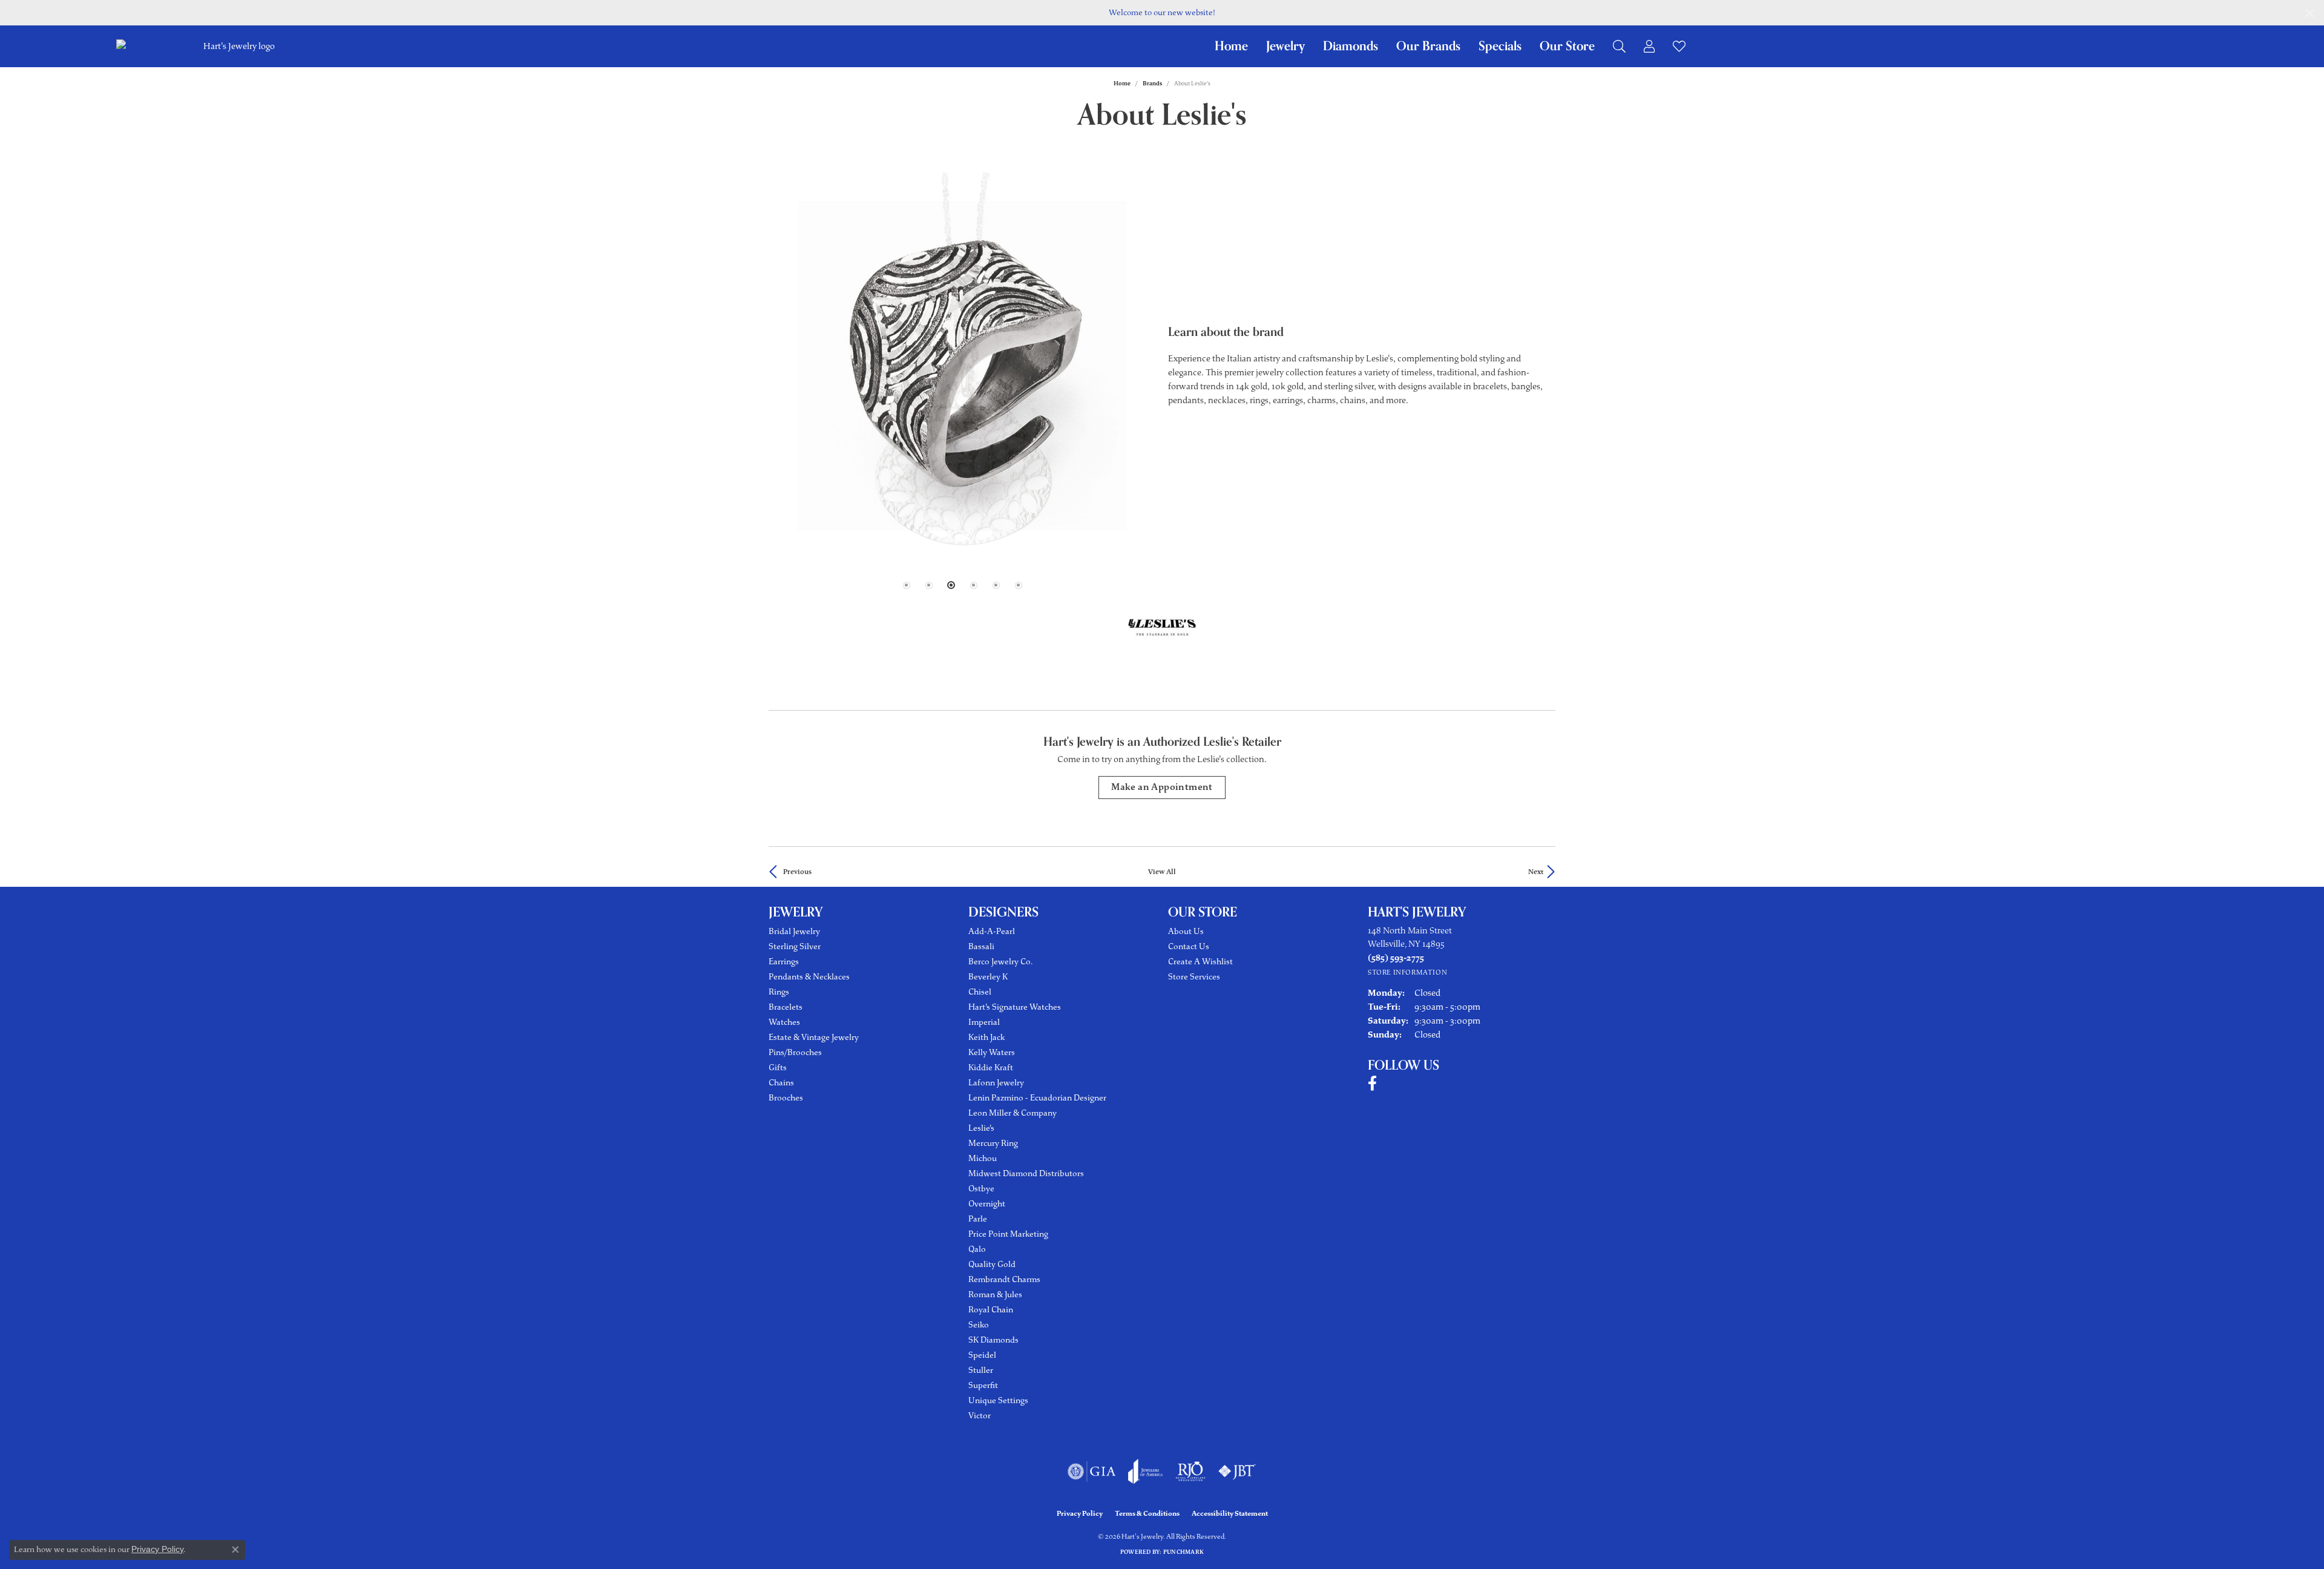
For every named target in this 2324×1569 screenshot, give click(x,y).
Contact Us (1189, 946)
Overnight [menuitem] (987, 1204)
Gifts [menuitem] (778, 1067)
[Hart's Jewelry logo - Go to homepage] (238, 46)
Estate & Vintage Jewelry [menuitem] (814, 1037)
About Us (1186, 931)
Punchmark (1183, 1552)
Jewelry (1285, 46)
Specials (1500, 46)
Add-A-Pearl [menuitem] (992, 931)
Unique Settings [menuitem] (998, 1400)
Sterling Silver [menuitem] (795, 946)
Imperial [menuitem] (984, 1022)
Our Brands (1428, 46)
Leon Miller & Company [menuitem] (1013, 1113)
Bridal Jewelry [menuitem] (794, 931)
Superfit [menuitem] (983, 1385)
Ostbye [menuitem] (981, 1189)
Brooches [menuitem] (786, 1098)
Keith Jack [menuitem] (986, 1037)
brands (1152, 84)
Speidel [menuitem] (982, 1355)
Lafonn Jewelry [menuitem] (996, 1083)
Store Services (1194, 977)
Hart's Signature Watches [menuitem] (1015, 1007)
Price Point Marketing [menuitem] (1008, 1234)
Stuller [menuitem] (981, 1370)
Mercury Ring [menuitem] (993, 1143)
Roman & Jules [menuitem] (995, 1294)
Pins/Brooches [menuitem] (795, 1052)
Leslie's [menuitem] (981, 1128)
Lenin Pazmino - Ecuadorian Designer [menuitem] (1037, 1098)
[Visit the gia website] (1092, 1472)
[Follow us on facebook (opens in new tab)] (1372, 1084)
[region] (962, 366)
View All (1162, 872)
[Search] (1619, 46)
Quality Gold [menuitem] (992, 1264)
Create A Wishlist (1200, 962)
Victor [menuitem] (980, 1416)
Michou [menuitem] (983, 1158)
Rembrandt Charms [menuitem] (1004, 1279)
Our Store (1567, 46)
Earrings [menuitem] (784, 962)
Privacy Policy (1080, 1513)
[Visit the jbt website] (1237, 1472)
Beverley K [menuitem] (988, 977)
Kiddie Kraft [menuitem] (991, 1067)
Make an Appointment (1162, 787)
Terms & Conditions (1147, 1513)
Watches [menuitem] (784, 1022)
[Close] (2309, 13)
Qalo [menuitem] (977, 1249)
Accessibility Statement (1230, 1513)
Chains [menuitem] (781, 1083)
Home (1231, 46)
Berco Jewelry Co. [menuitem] (1000, 962)
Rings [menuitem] (779, 992)
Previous (797, 872)
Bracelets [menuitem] (786, 1007)
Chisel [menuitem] (980, 992)
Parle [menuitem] (978, 1219)
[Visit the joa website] (1146, 1472)
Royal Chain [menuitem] (991, 1310)
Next (1536, 872)
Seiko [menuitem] (979, 1325)
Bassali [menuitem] (981, 946)
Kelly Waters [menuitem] (992, 1052)
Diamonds (1351, 46)
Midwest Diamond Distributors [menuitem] (1026, 1173)
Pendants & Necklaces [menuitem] (809, 977)
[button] (907, 585)
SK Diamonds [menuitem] (993, 1340)
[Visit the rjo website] (1190, 1472)
